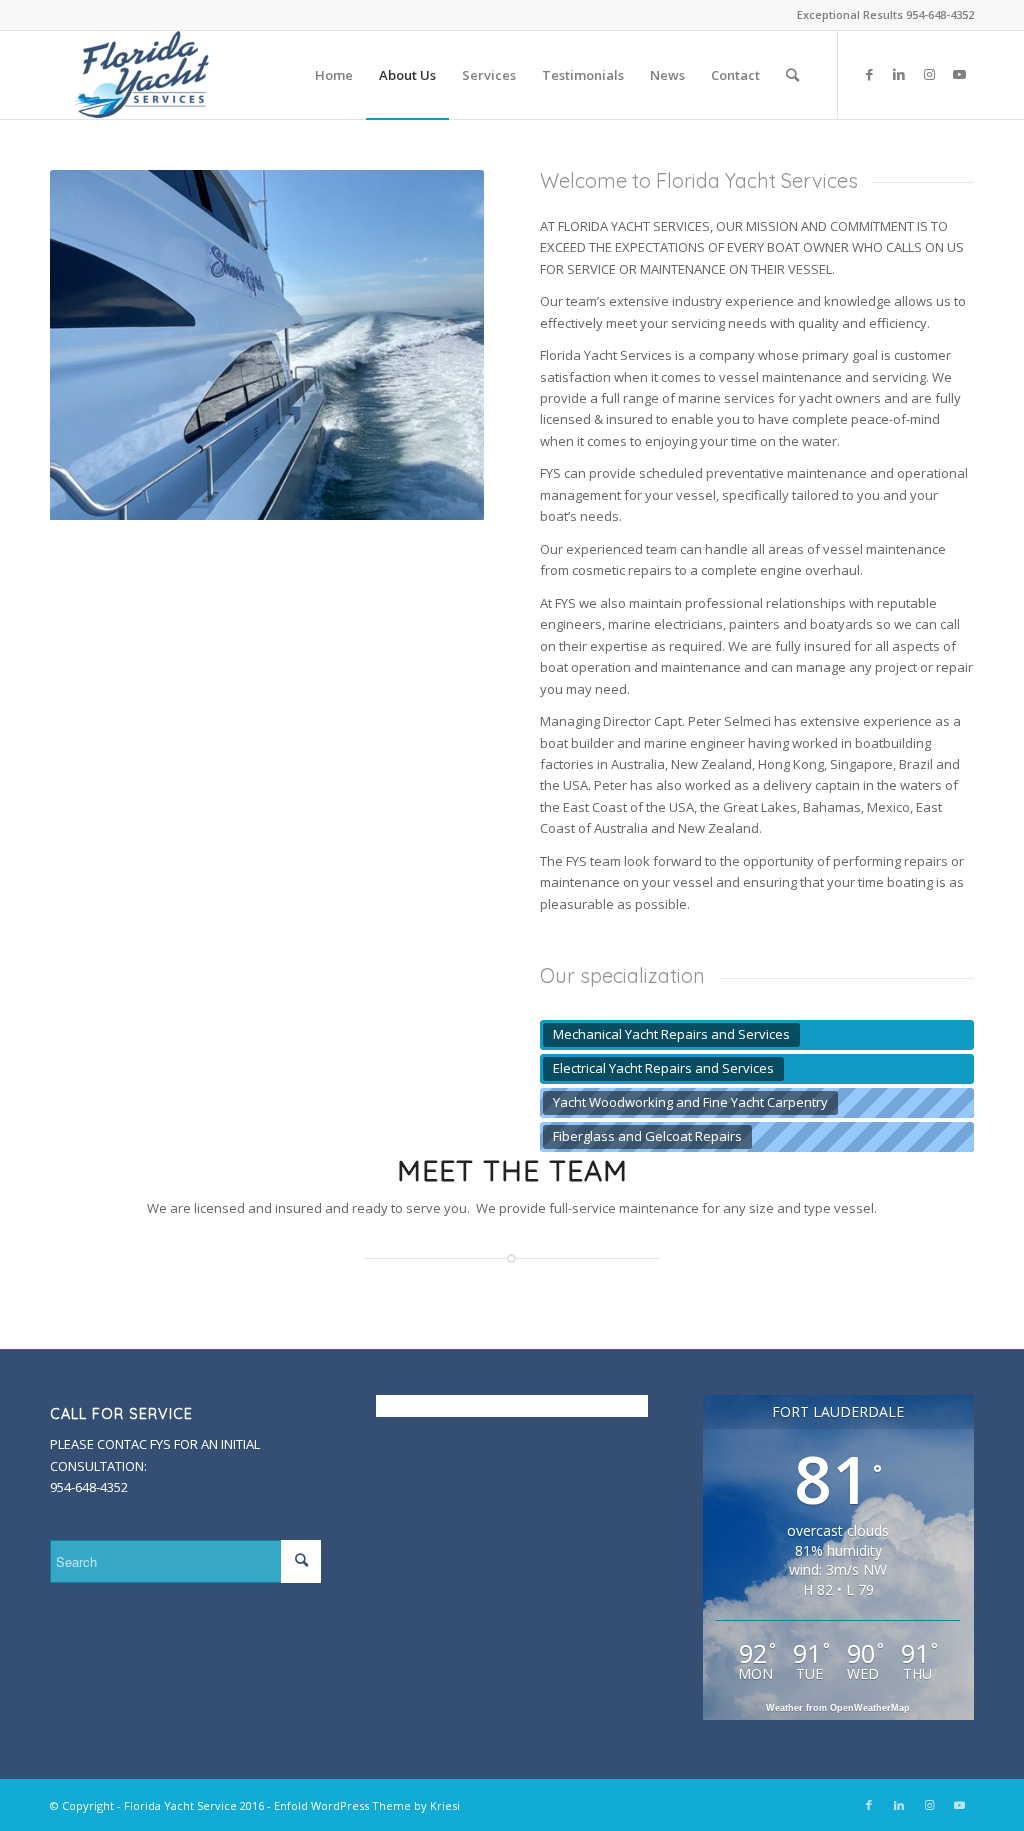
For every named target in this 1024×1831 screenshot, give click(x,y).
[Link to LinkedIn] (899, 74)
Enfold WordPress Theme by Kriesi (367, 1805)
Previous (70, 345)
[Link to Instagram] (929, 74)
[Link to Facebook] (869, 74)
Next (464, 345)
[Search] (792, 75)
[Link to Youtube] (959, 74)
